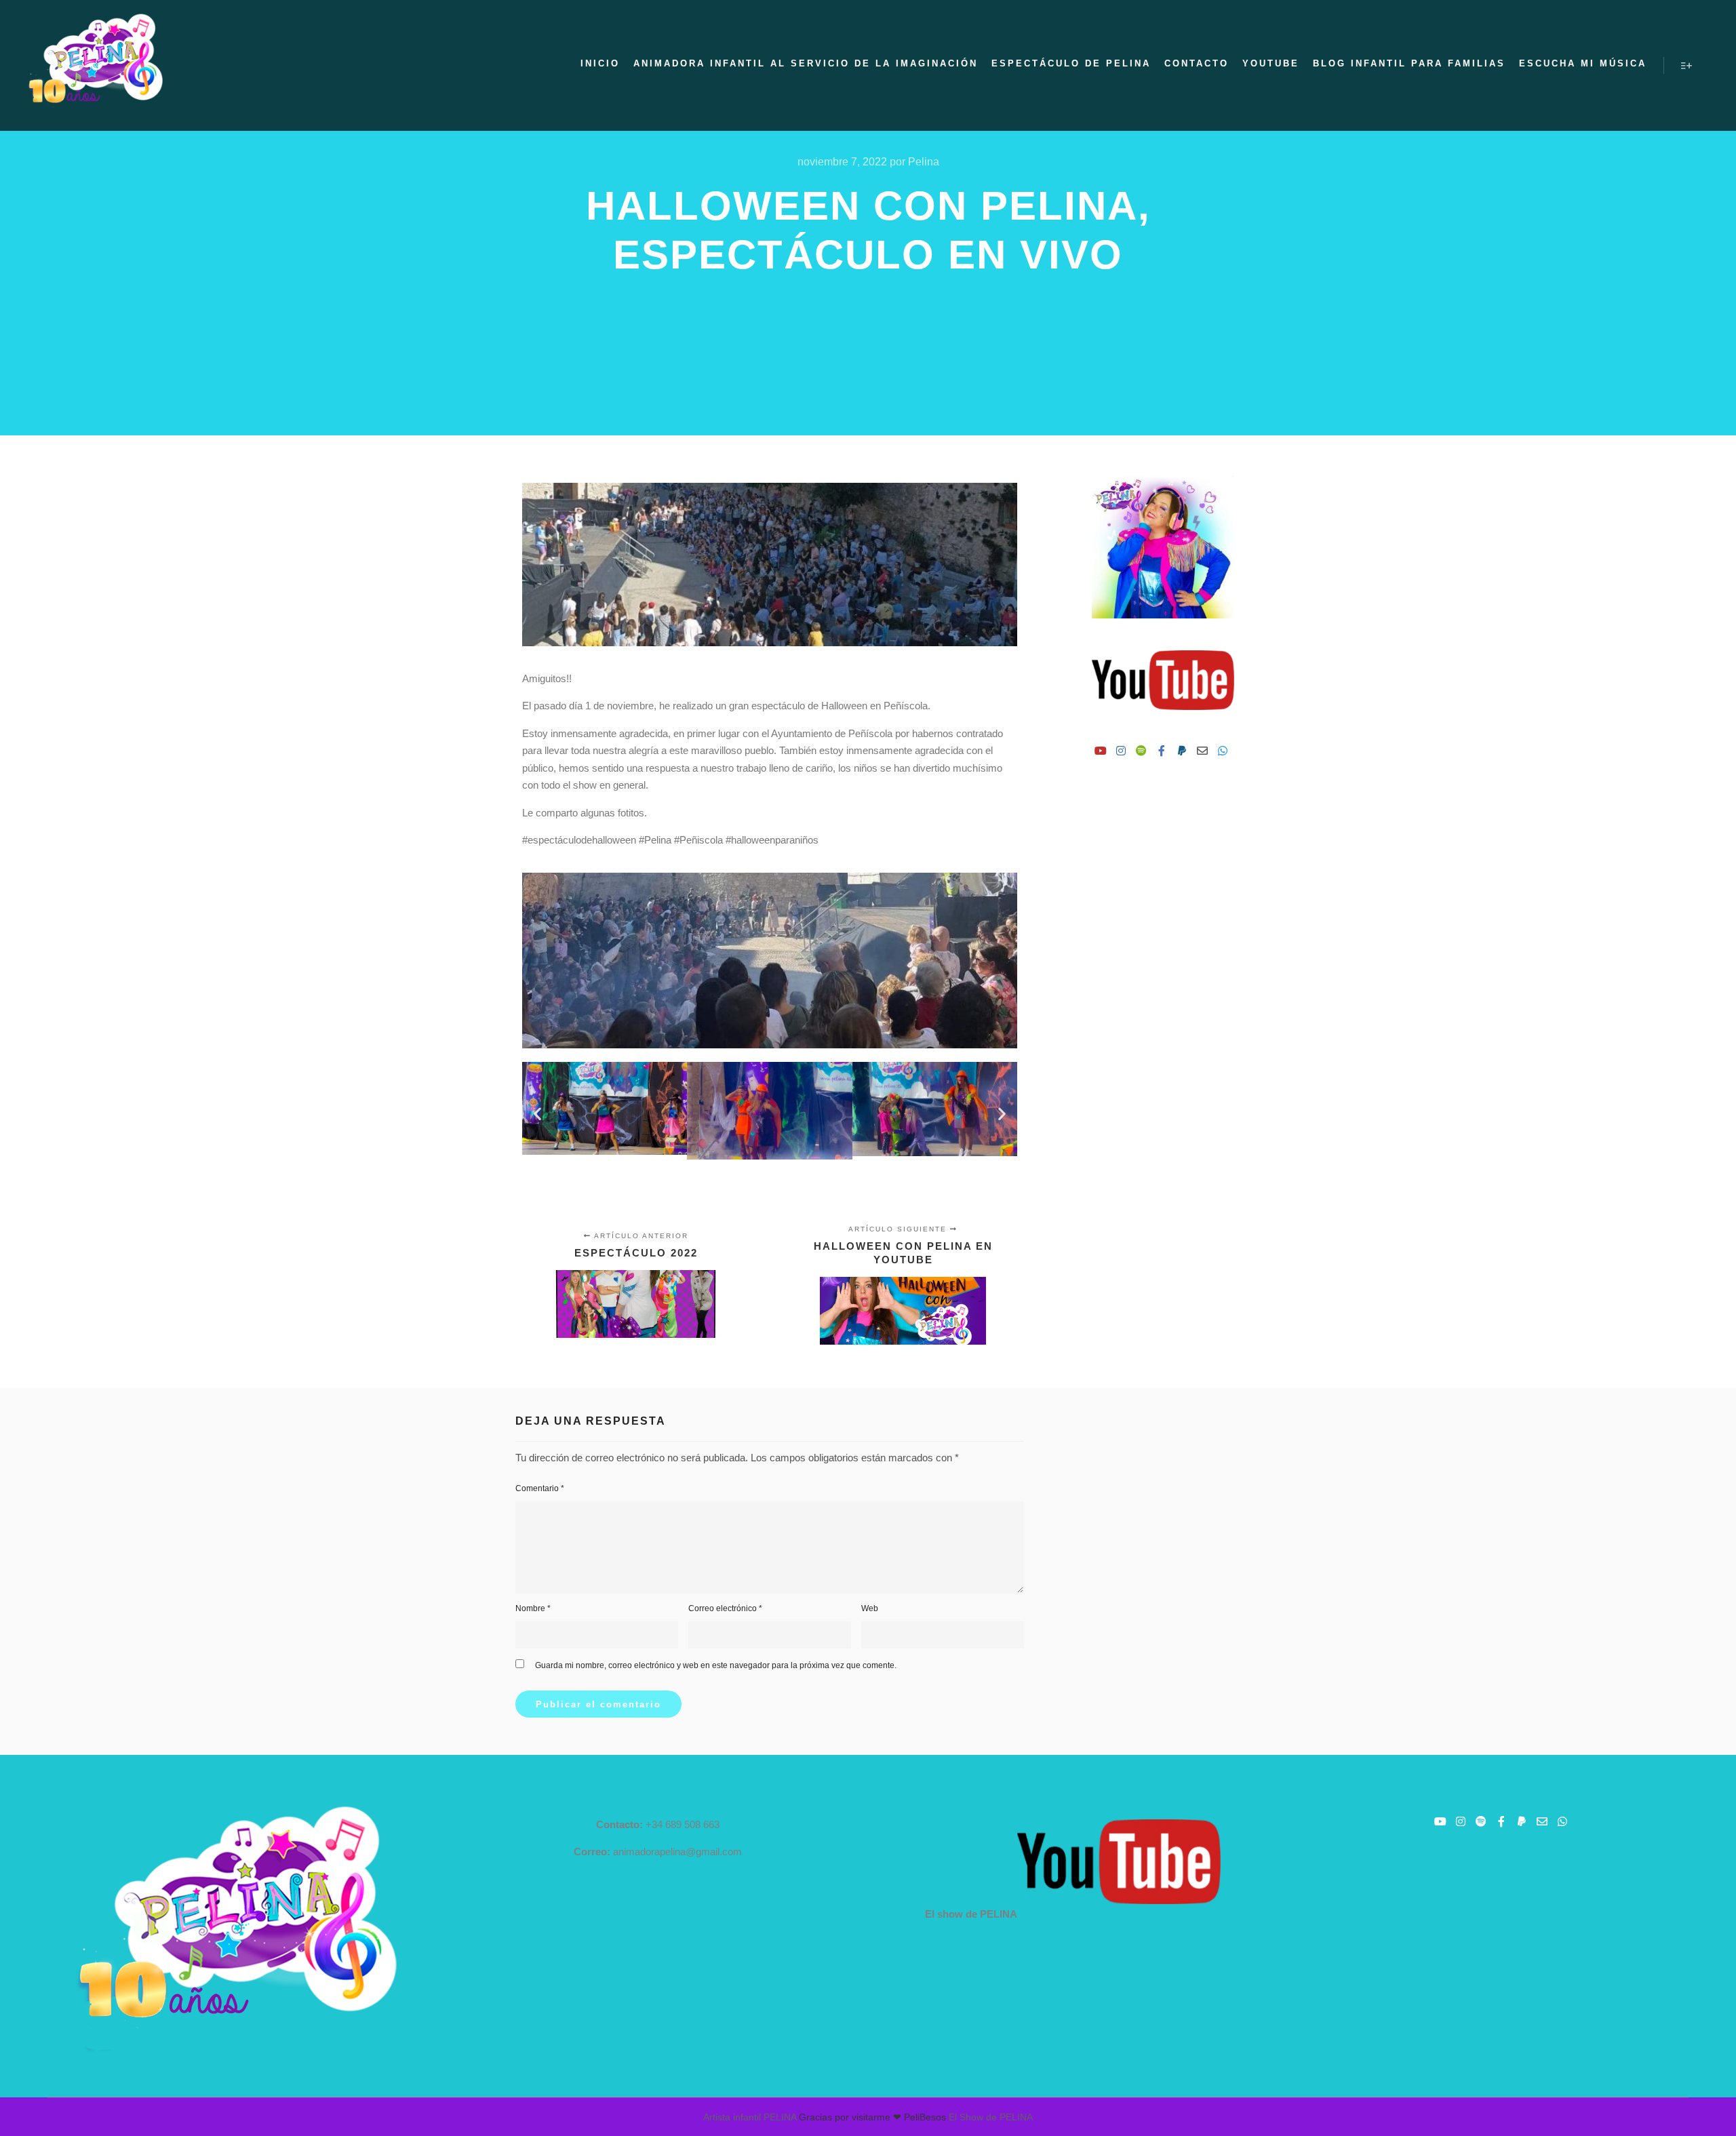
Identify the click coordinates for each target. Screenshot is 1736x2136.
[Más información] (1686, 66)
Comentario (540, 1488)
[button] (537, 1113)
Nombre (533, 1608)
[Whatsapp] (1223, 751)
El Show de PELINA (991, 2117)
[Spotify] (1141, 751)
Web (870, 1608)
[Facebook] (1162, 751)
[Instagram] (1121, 751)
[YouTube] (1101, 751)
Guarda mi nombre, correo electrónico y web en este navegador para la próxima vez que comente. (716, 1665)
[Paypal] (1182, 751)
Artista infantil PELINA (750, 2117)
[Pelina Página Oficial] (95, 65)
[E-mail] (1202, 751)
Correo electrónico (725, 1608)
